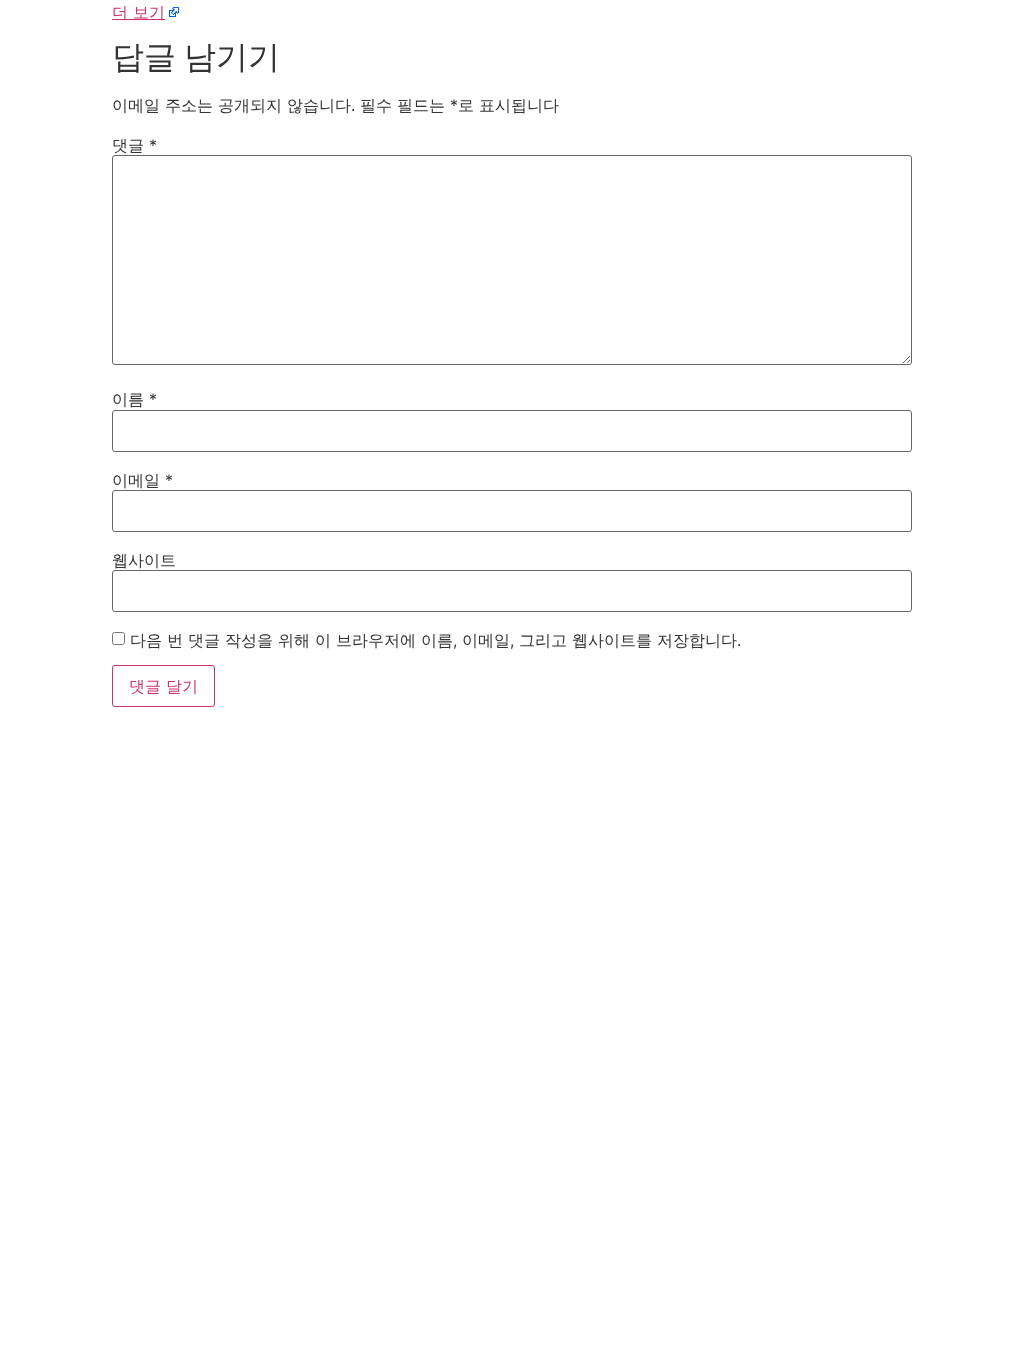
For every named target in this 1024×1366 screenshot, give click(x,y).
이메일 (142, 480)
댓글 (134, 145)
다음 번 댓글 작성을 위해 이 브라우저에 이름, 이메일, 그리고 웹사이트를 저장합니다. (435, 640)
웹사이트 (144, 560)
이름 (134, 399)
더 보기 (138, 12)
